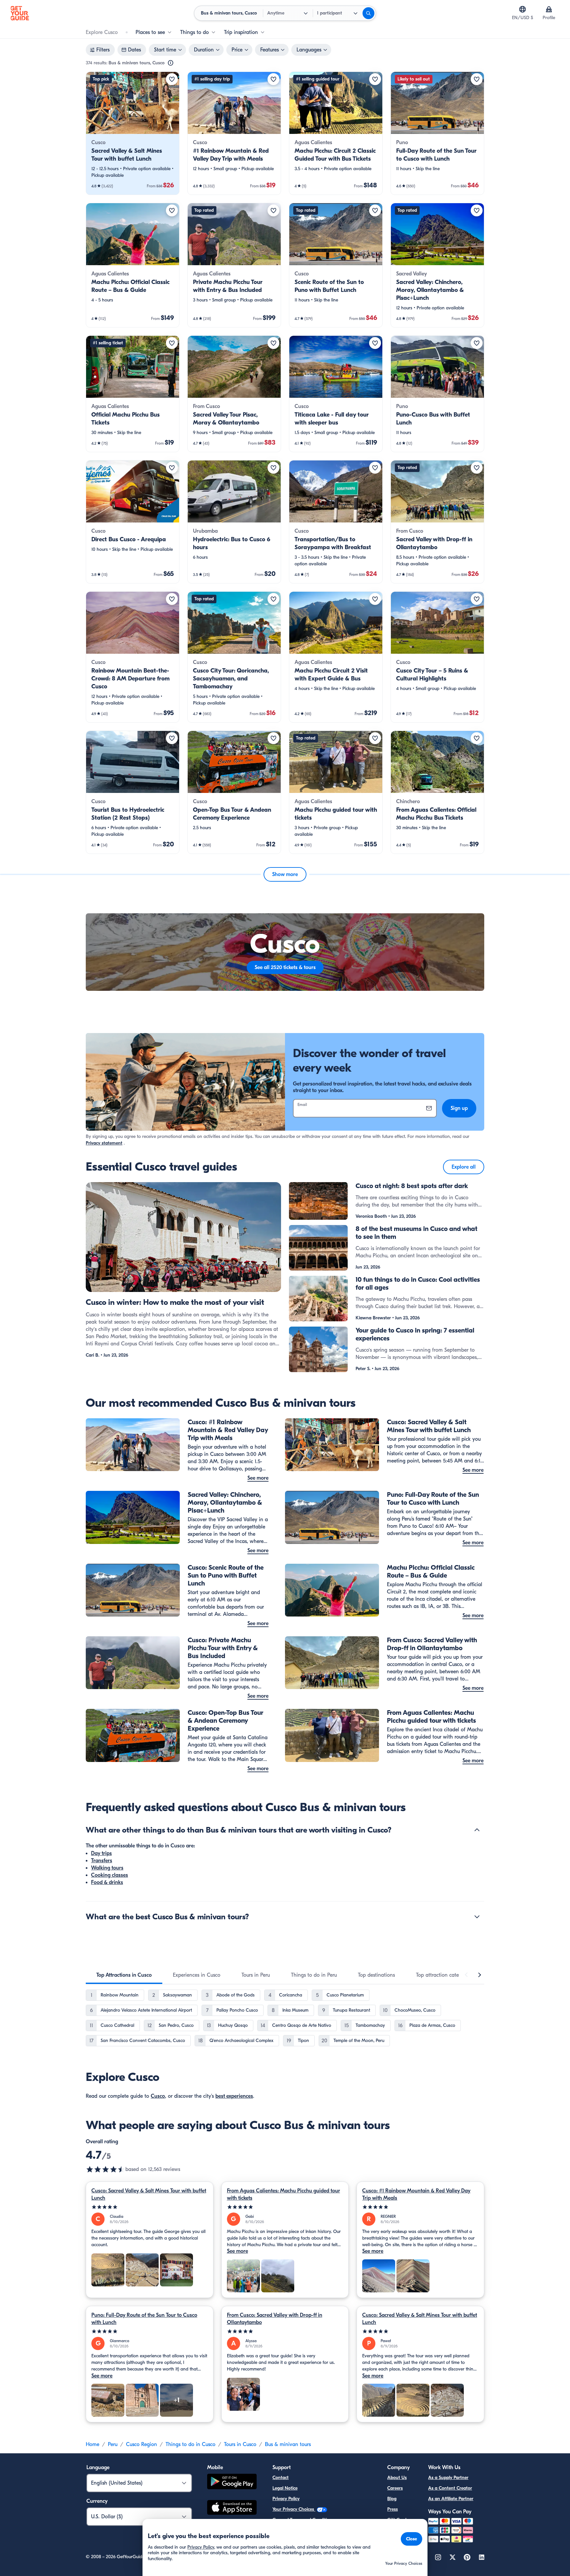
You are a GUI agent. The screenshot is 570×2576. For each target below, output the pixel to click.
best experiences (234, 2096)
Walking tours (107, 1868)
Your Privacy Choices (294, 2509)
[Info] (171, 63)
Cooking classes (110, 1875)
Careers (395, 2488)
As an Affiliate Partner (451, 2499)
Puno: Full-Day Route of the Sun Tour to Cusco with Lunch (144, 2319)
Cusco (158, 2096)
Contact (281, 2478)
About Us (397, 2478)
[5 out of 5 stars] (150, 2207)
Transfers (102, 1861)
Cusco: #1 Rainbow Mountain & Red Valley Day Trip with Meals (416, 2194)
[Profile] (549, 9)
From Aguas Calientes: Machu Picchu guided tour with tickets (284, 2194)
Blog (392, 2499)
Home (93, 2444)
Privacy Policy (286, 2499)
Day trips (101, 1853)
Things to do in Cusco (190, 2444)
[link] (133, 133)
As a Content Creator (450, 2488)
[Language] (522, 9)
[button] (133, 133)
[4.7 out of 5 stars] (106, 2169)
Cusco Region (142, 2444)
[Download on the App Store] (232, 2508)
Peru (113, 2444)
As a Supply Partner (448, 2478)
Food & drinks (107, 1882)
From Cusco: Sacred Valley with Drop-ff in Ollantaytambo (275, 2319)
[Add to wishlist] (172, 79)
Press (393, 2509)
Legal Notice (285, 2488)
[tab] (124, 1975)
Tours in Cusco (240, 2444)
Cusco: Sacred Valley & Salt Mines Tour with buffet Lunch (149, 2194)
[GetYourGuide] (20, 13)
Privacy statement (104, 1143)
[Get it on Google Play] (232, 2482)
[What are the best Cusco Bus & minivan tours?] (477, 1917)
